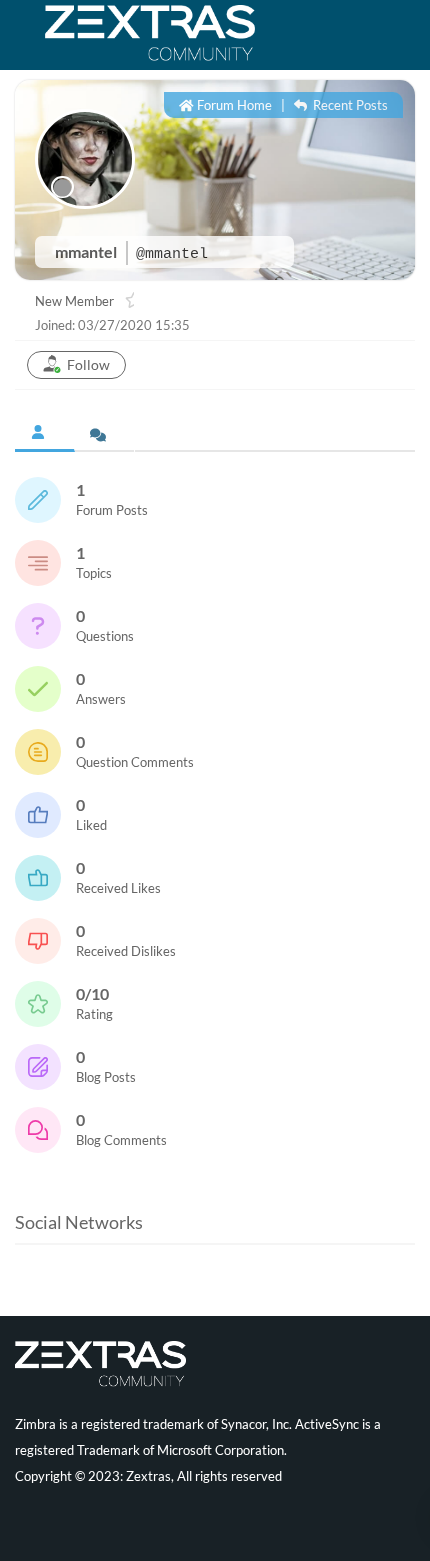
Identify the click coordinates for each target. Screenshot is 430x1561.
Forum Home (233, 105)
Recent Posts (349, 105)
